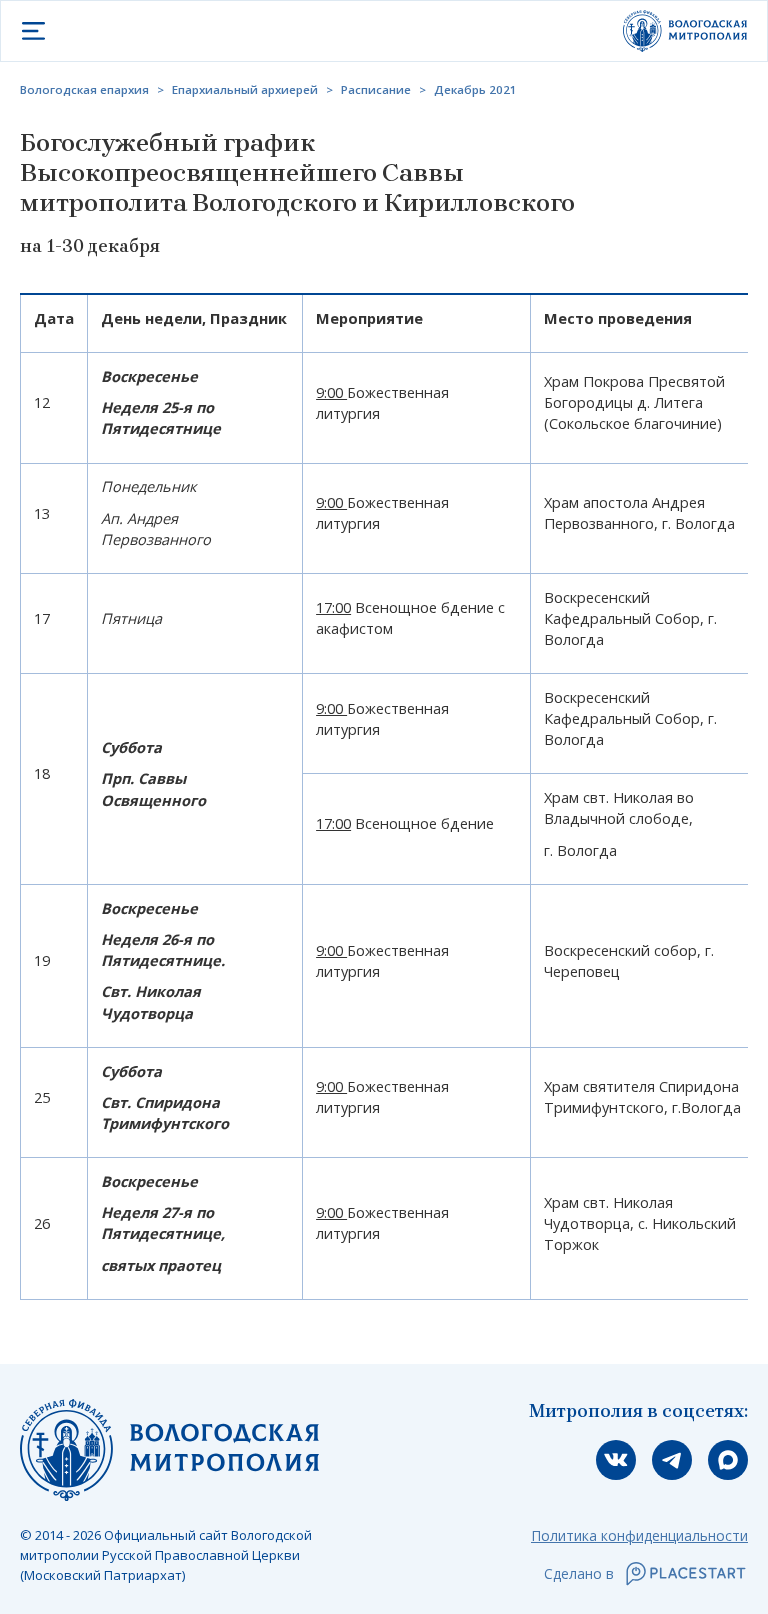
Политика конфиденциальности (639, 1535)
